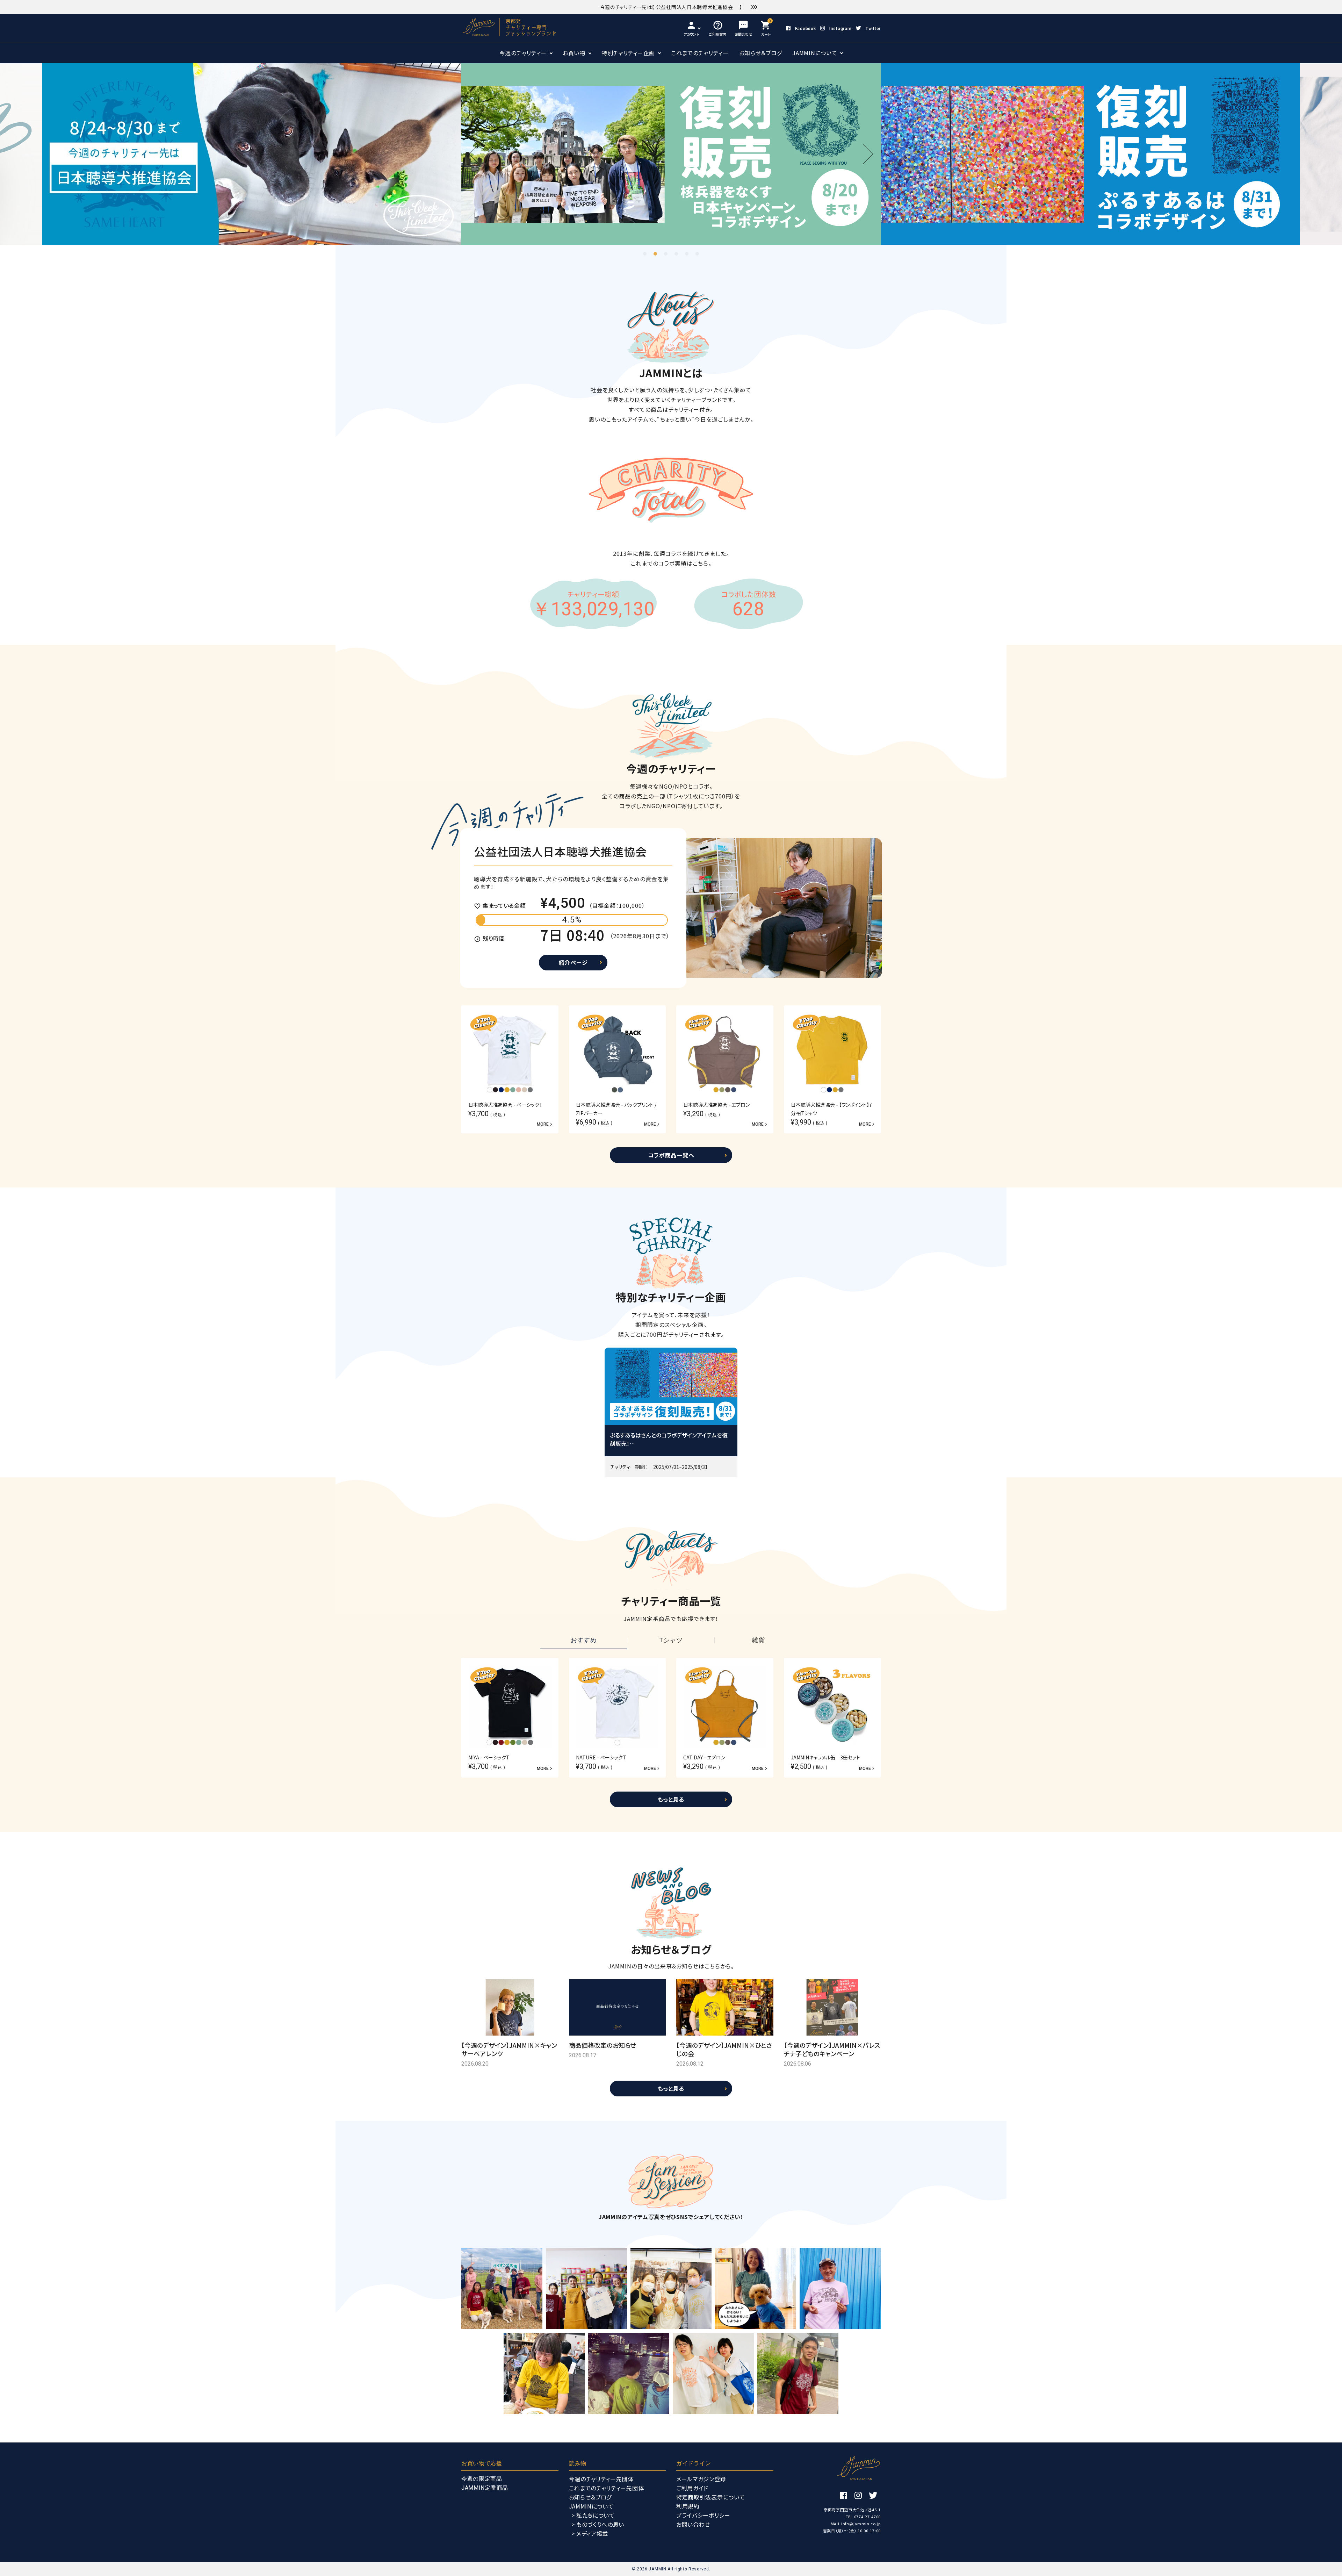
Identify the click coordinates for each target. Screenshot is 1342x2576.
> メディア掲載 (590, 2533)
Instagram (840, 29)
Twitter (873, 29)
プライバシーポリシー (703, 2515)
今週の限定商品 (482, 2479)
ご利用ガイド (692, 2488)
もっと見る (671, 1799)
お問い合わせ (693, 2524)
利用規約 (688, 2506)
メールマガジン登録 (701, 2479)
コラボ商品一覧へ (671, 1155)
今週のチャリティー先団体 (601, 2479)
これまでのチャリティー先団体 (607, 2488)
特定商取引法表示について (710, 2497)
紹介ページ (573, 962)
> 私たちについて (593, 2515)
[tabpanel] (1051, 154)
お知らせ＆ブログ (761, 53)
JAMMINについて (815, 53)
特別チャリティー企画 (628, 53)
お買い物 (574, 53)
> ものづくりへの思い (598, 2524)
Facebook (805, 29)
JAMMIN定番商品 (485, 2488)
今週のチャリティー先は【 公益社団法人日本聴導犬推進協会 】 (671, 7)
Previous (479, 154)
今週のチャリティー (523, 53)
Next (863, 154)
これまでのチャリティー (700, 53)
